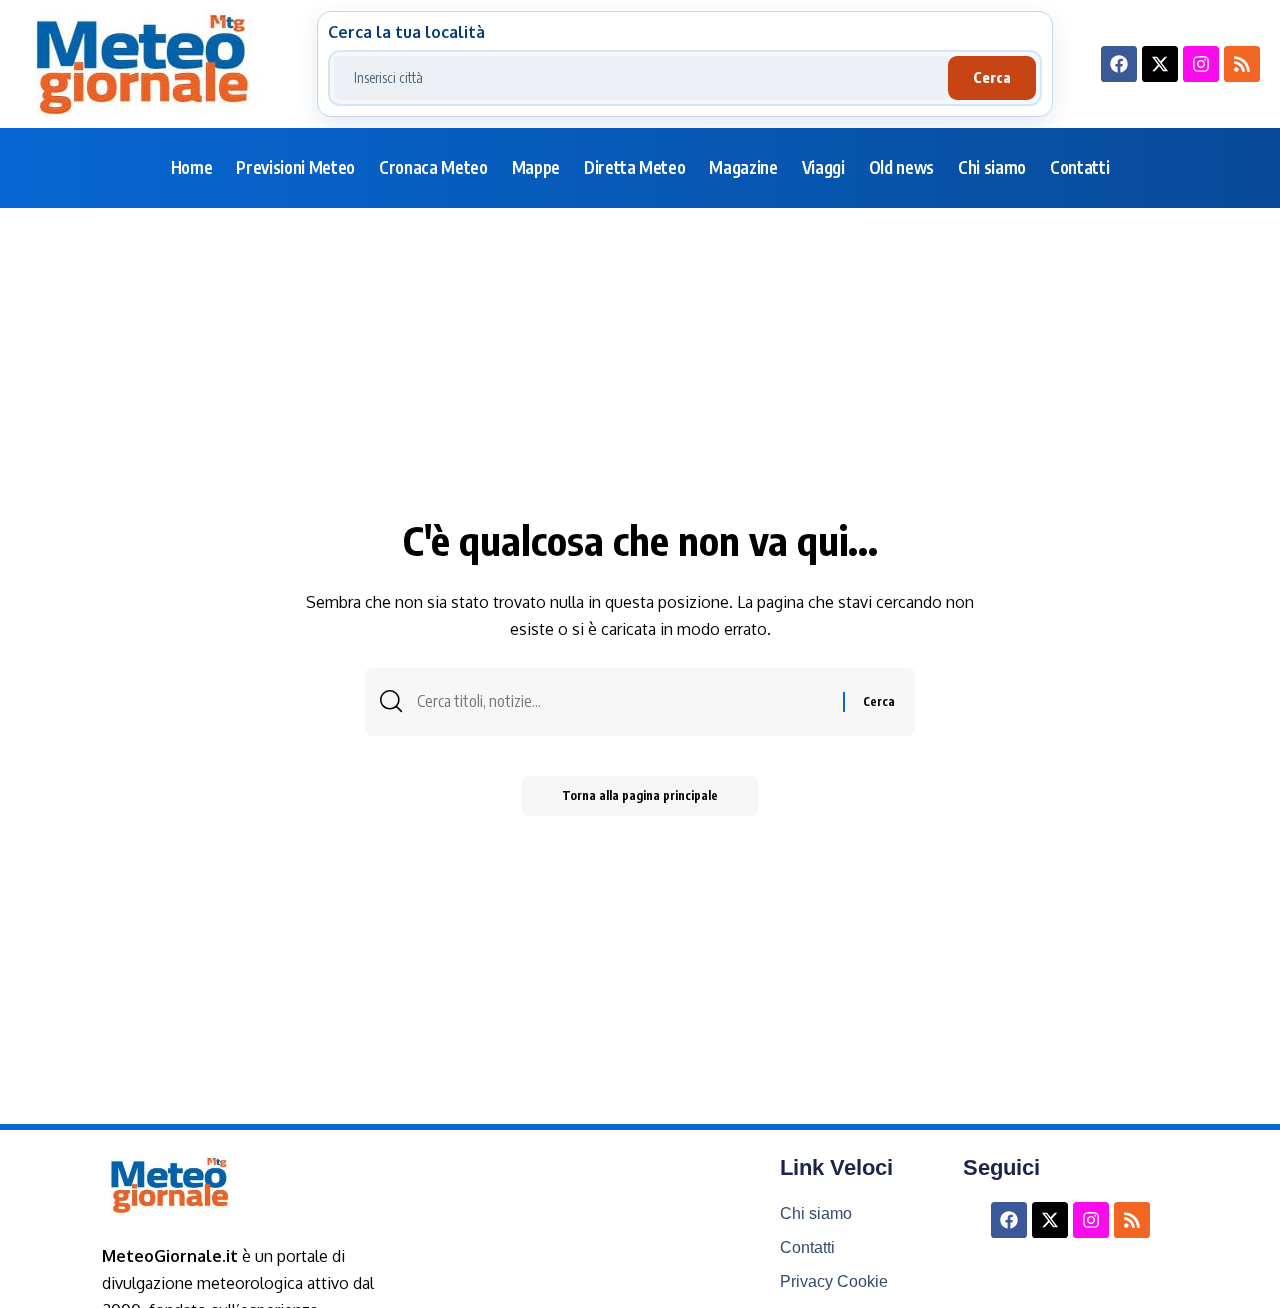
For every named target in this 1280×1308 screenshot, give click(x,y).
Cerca (992, 77)
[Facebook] (1119, 64)
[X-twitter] (1160, 64)
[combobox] (641, 78)
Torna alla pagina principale (640, 795)
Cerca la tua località (406, 32)
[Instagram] (1201, 64)
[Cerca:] (622, 701)
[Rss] (1242, 64)
